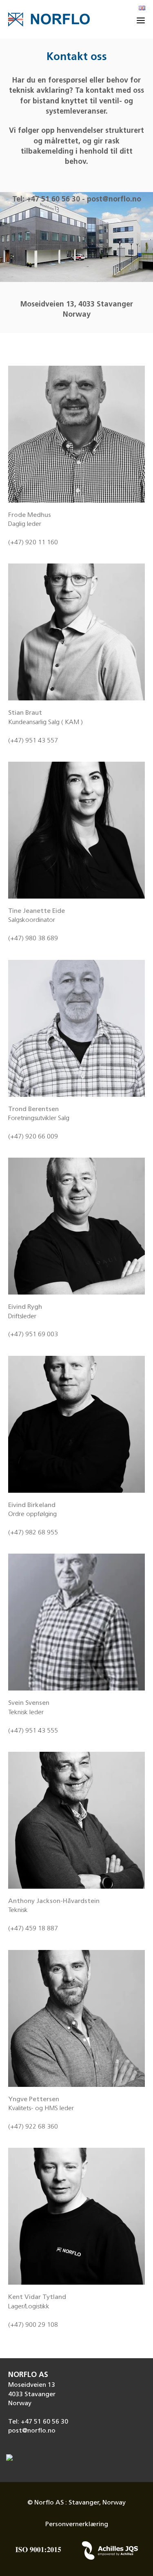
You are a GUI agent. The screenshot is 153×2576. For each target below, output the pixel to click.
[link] (76, 2431)
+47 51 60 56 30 (53, 200)
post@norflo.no (114, 200)
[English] (142, 9)
